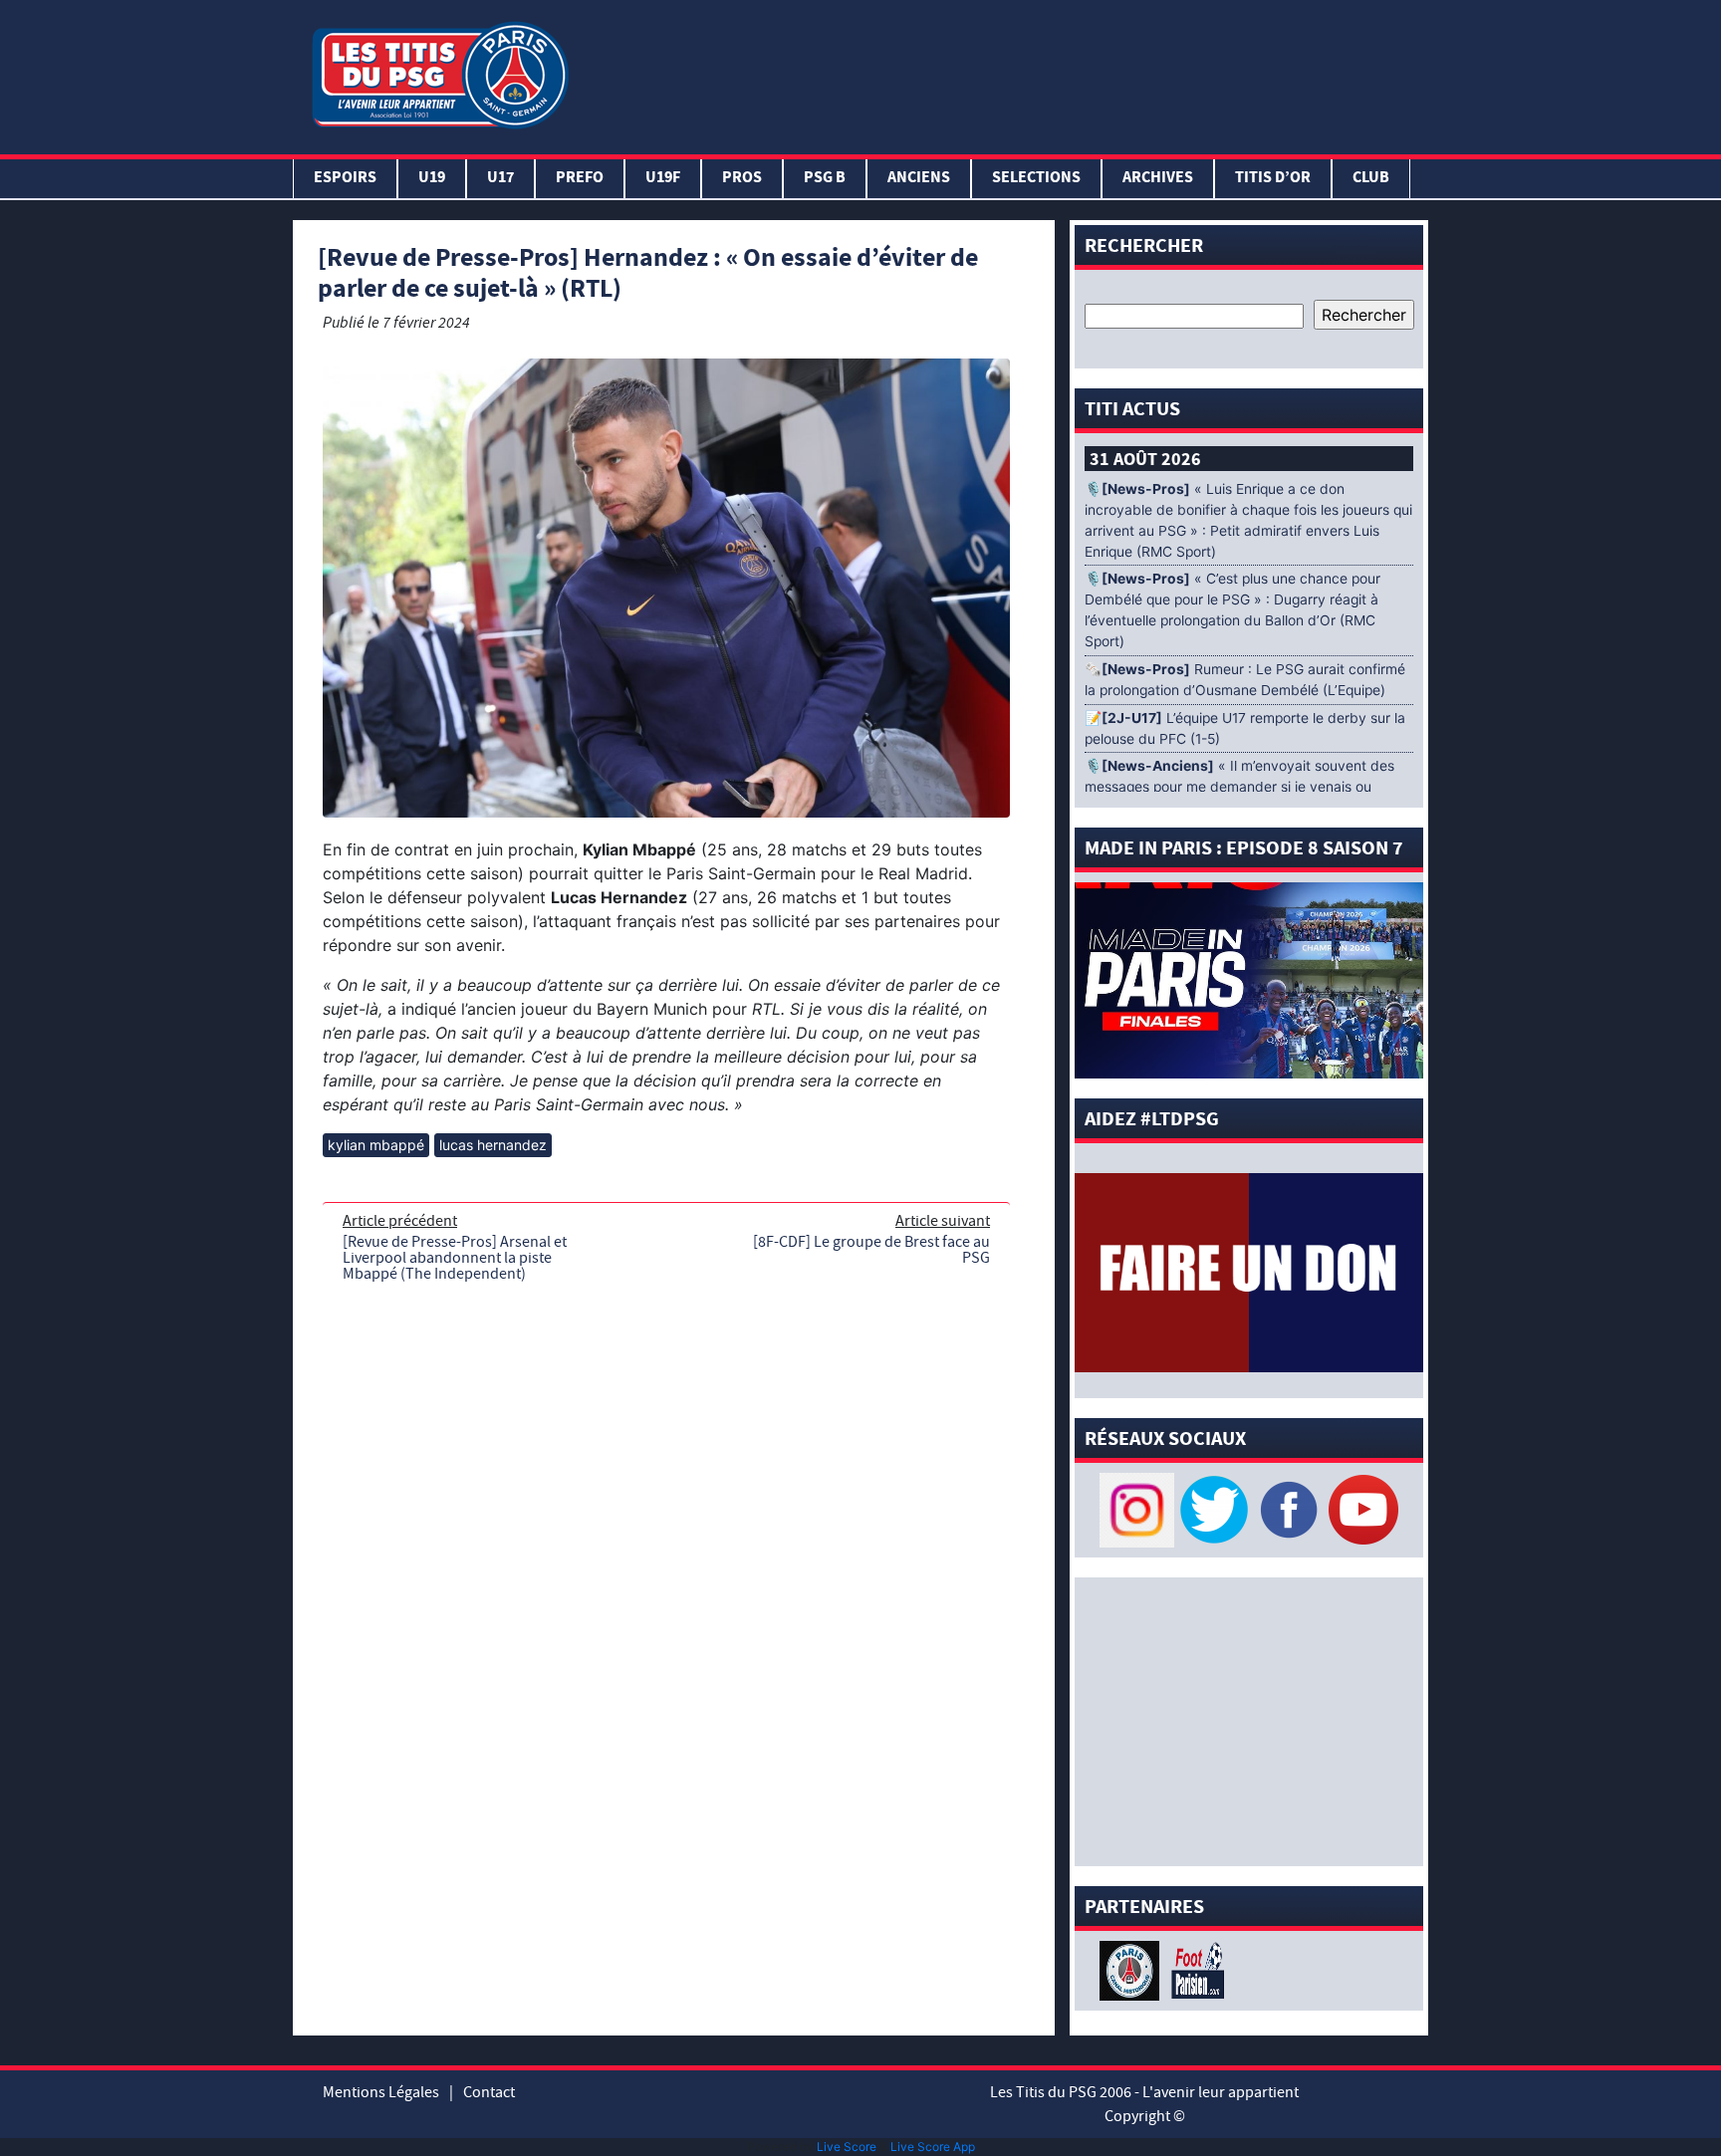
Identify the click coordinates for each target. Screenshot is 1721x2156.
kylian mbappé (376, 1145)
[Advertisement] (1003, 73)
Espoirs (345, 179)
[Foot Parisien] (1194, 1969)
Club (1371, 179)
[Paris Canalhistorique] (1132, 1969)
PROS (742, 179)
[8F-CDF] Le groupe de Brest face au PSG (871, 1250)
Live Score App (933, 2147)
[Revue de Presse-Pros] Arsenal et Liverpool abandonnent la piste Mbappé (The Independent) (455, 1258)
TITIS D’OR (1273, 179)
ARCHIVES (1158, 179)
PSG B (825, 179)
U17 (500, 179)
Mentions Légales (381, 2092)
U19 (432, 179)
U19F (663, 179)
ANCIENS (919, 179)
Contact (489, 2092)
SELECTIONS (1036, 179)
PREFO (580, 179)
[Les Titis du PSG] (440, 73)
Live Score (847, 2147)
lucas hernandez (493, 1145)
